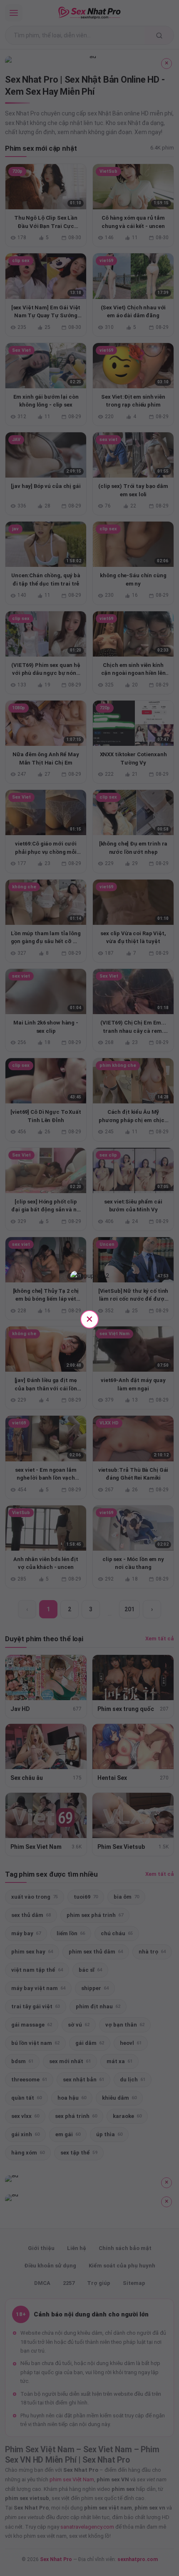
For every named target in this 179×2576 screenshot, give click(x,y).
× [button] (89, 1319)
